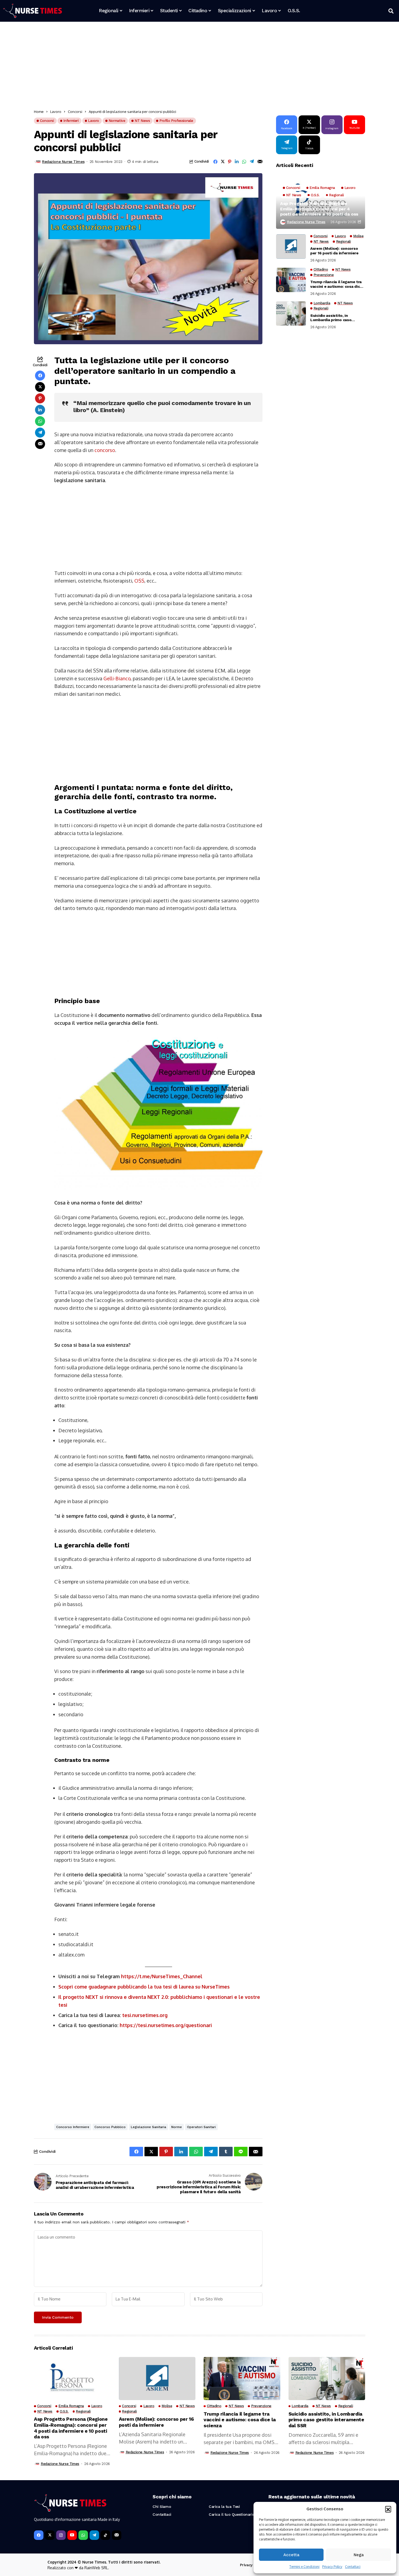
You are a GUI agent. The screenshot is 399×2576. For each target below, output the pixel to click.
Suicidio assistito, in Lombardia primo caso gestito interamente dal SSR (337, 318)
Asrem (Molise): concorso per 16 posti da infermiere (334, 251)
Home (39, 112)
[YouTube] (72, 2535)
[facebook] (39, 2535)
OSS (139, 581)
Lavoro (56, 112)
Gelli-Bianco (117, 678)
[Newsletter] (117, 2535)
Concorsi (75, 112)
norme (177, 2127)
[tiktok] (105, 2535)
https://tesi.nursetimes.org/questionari (166, 2025)
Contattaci (353, 2567)
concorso (105, 450)
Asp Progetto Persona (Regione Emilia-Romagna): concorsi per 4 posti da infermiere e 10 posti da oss (319, 209)
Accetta (291, 2555)
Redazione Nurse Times (63, 162)
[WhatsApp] (83, 2535)
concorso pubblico (110, 2127)
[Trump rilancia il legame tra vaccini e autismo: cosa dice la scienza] (291, 280)
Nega (359, 2555)
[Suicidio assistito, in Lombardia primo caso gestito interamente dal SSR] (291, 314)
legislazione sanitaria (148, 2127)
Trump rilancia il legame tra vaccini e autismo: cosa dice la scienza (336, 284)
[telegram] (94, 2535)
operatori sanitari (201, 2127)
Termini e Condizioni (304, 2567)
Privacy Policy (332, 2567)
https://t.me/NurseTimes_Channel (162, 1976)
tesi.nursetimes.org (145, 2015)
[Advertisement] (197, 67)
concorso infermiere (73, 2127)
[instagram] (61, 2535)
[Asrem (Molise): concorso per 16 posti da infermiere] (291, 246)
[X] (50, 2535)
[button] (388, 2509)
